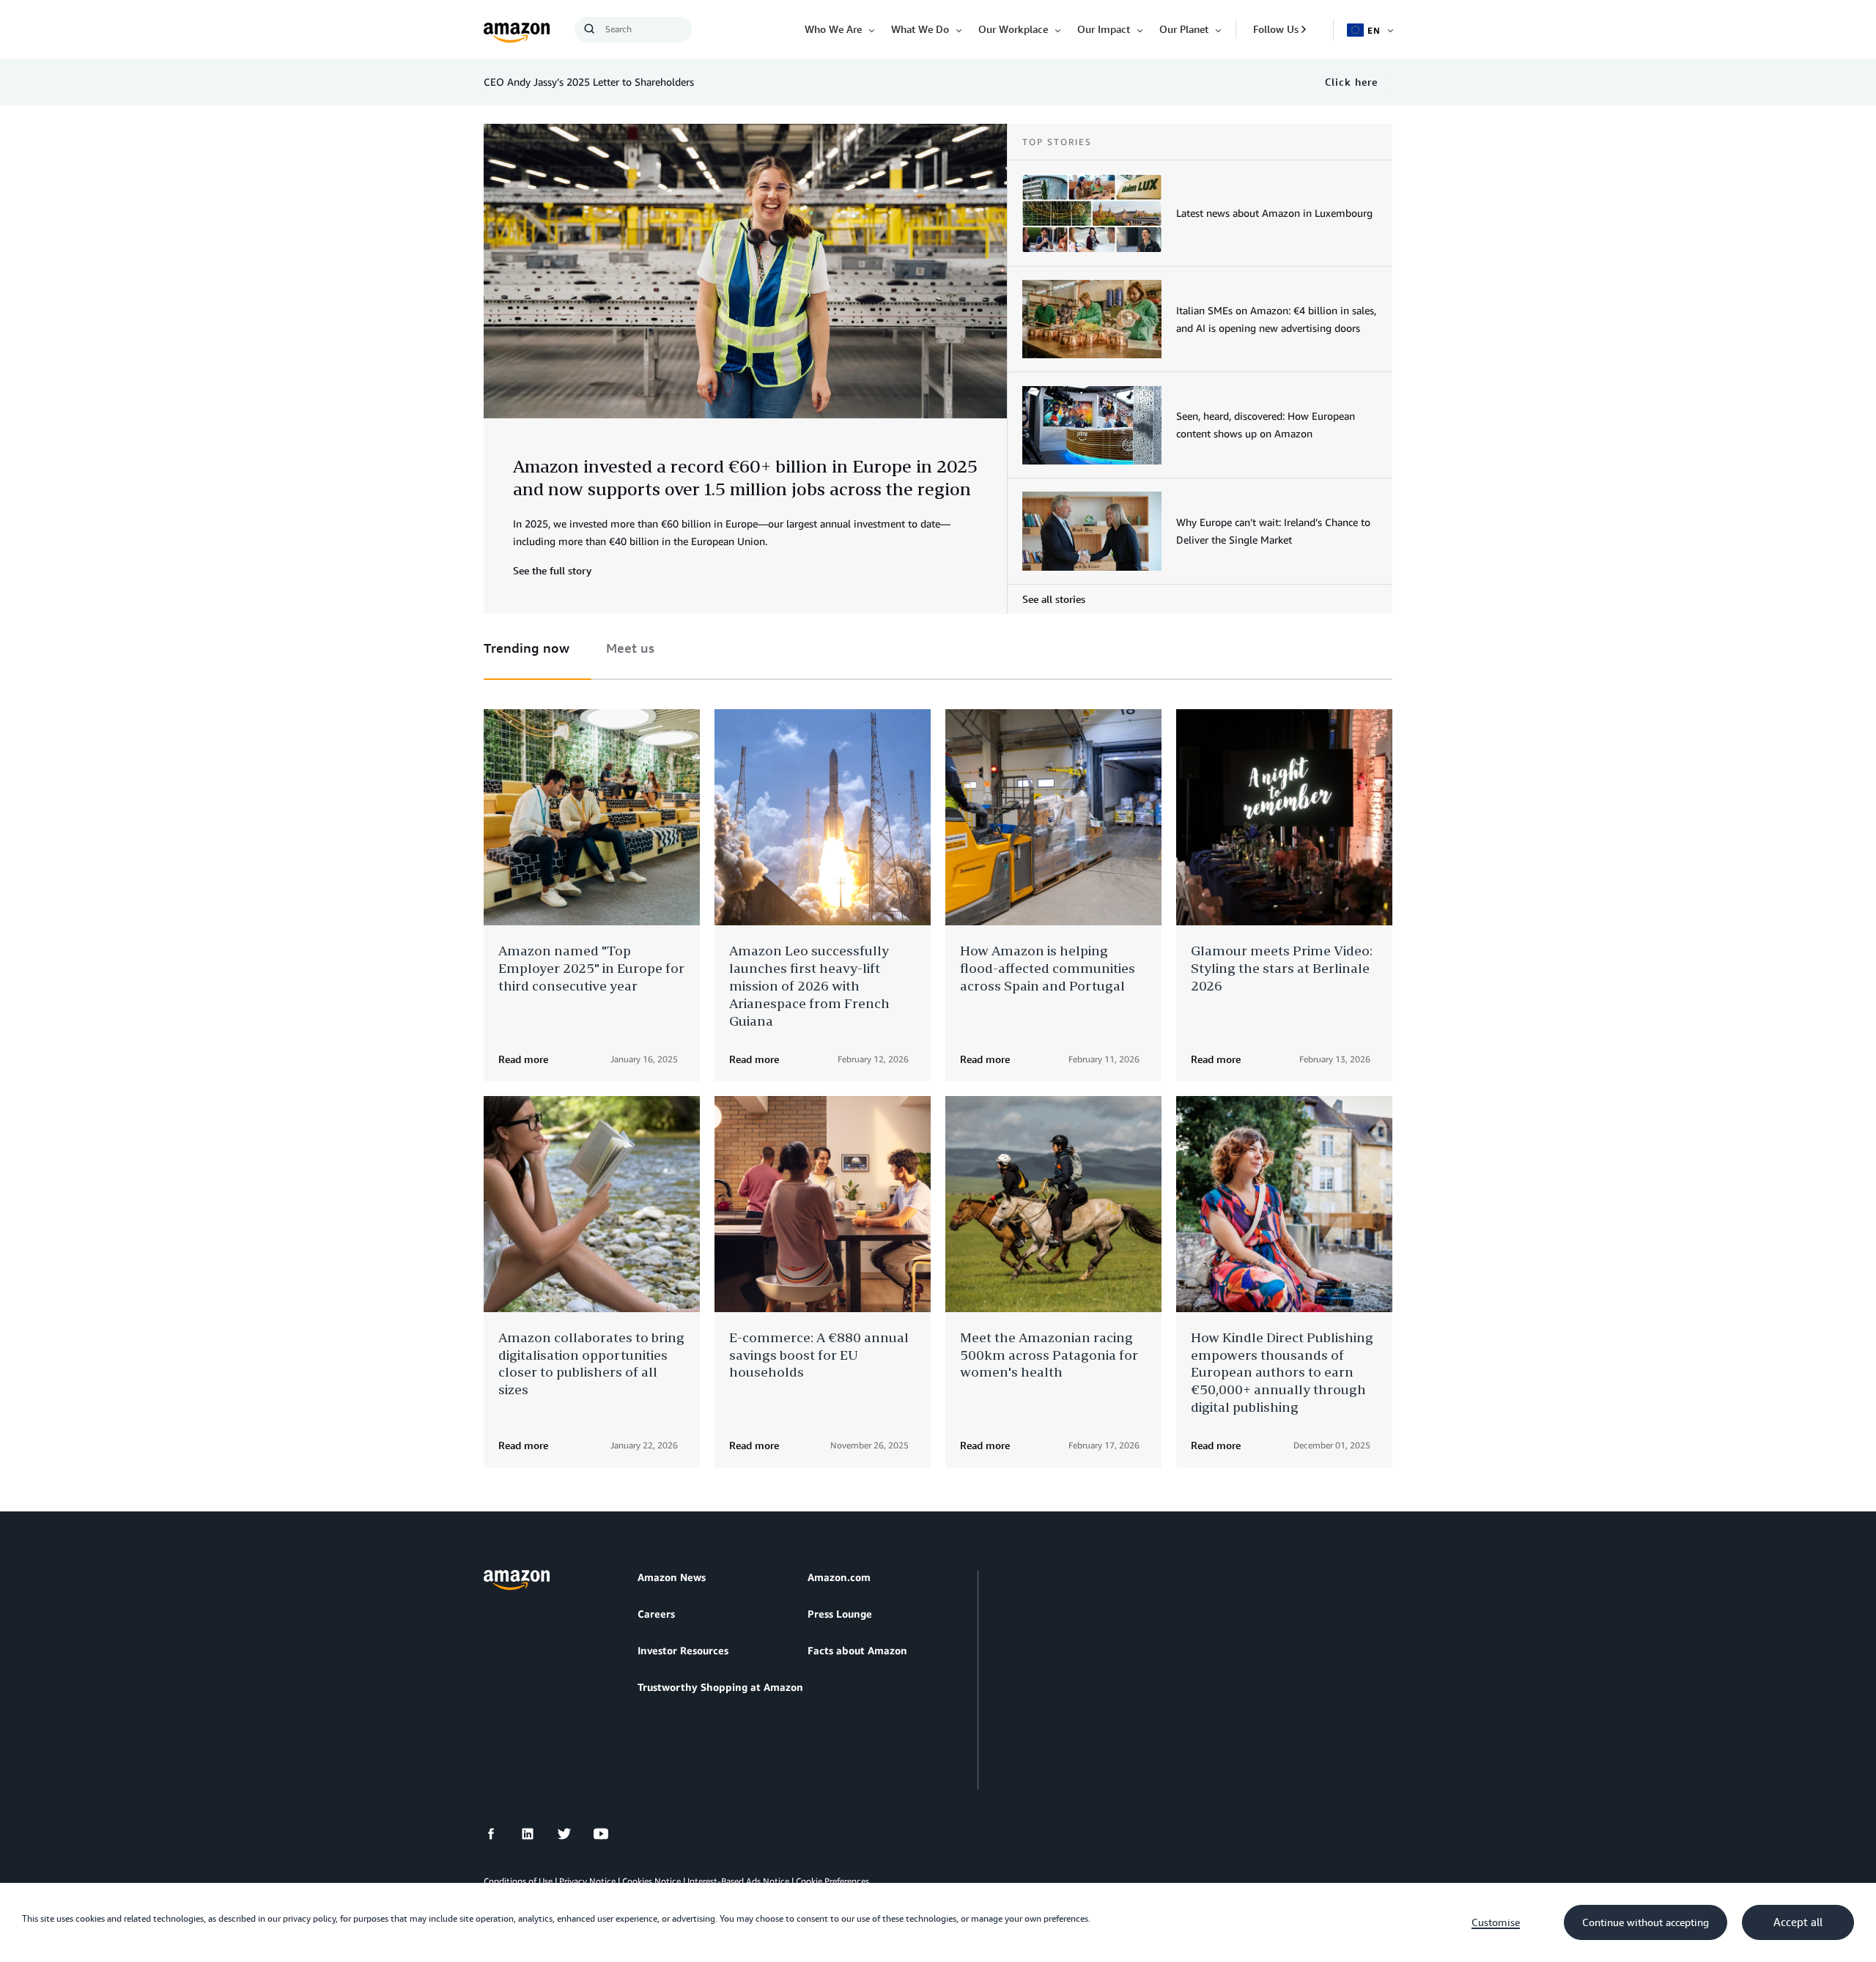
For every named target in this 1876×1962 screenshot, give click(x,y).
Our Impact (1104, 29)
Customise (1496, 1922)
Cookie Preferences (832, 1881)
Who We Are (833, 29)
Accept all (1798, 1922)
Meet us (630, 648)
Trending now (527, 648)
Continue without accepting (1646, 1922)
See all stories (1054, 599)
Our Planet (1184, 29)
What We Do (920, 29)
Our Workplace (1013, 29)
